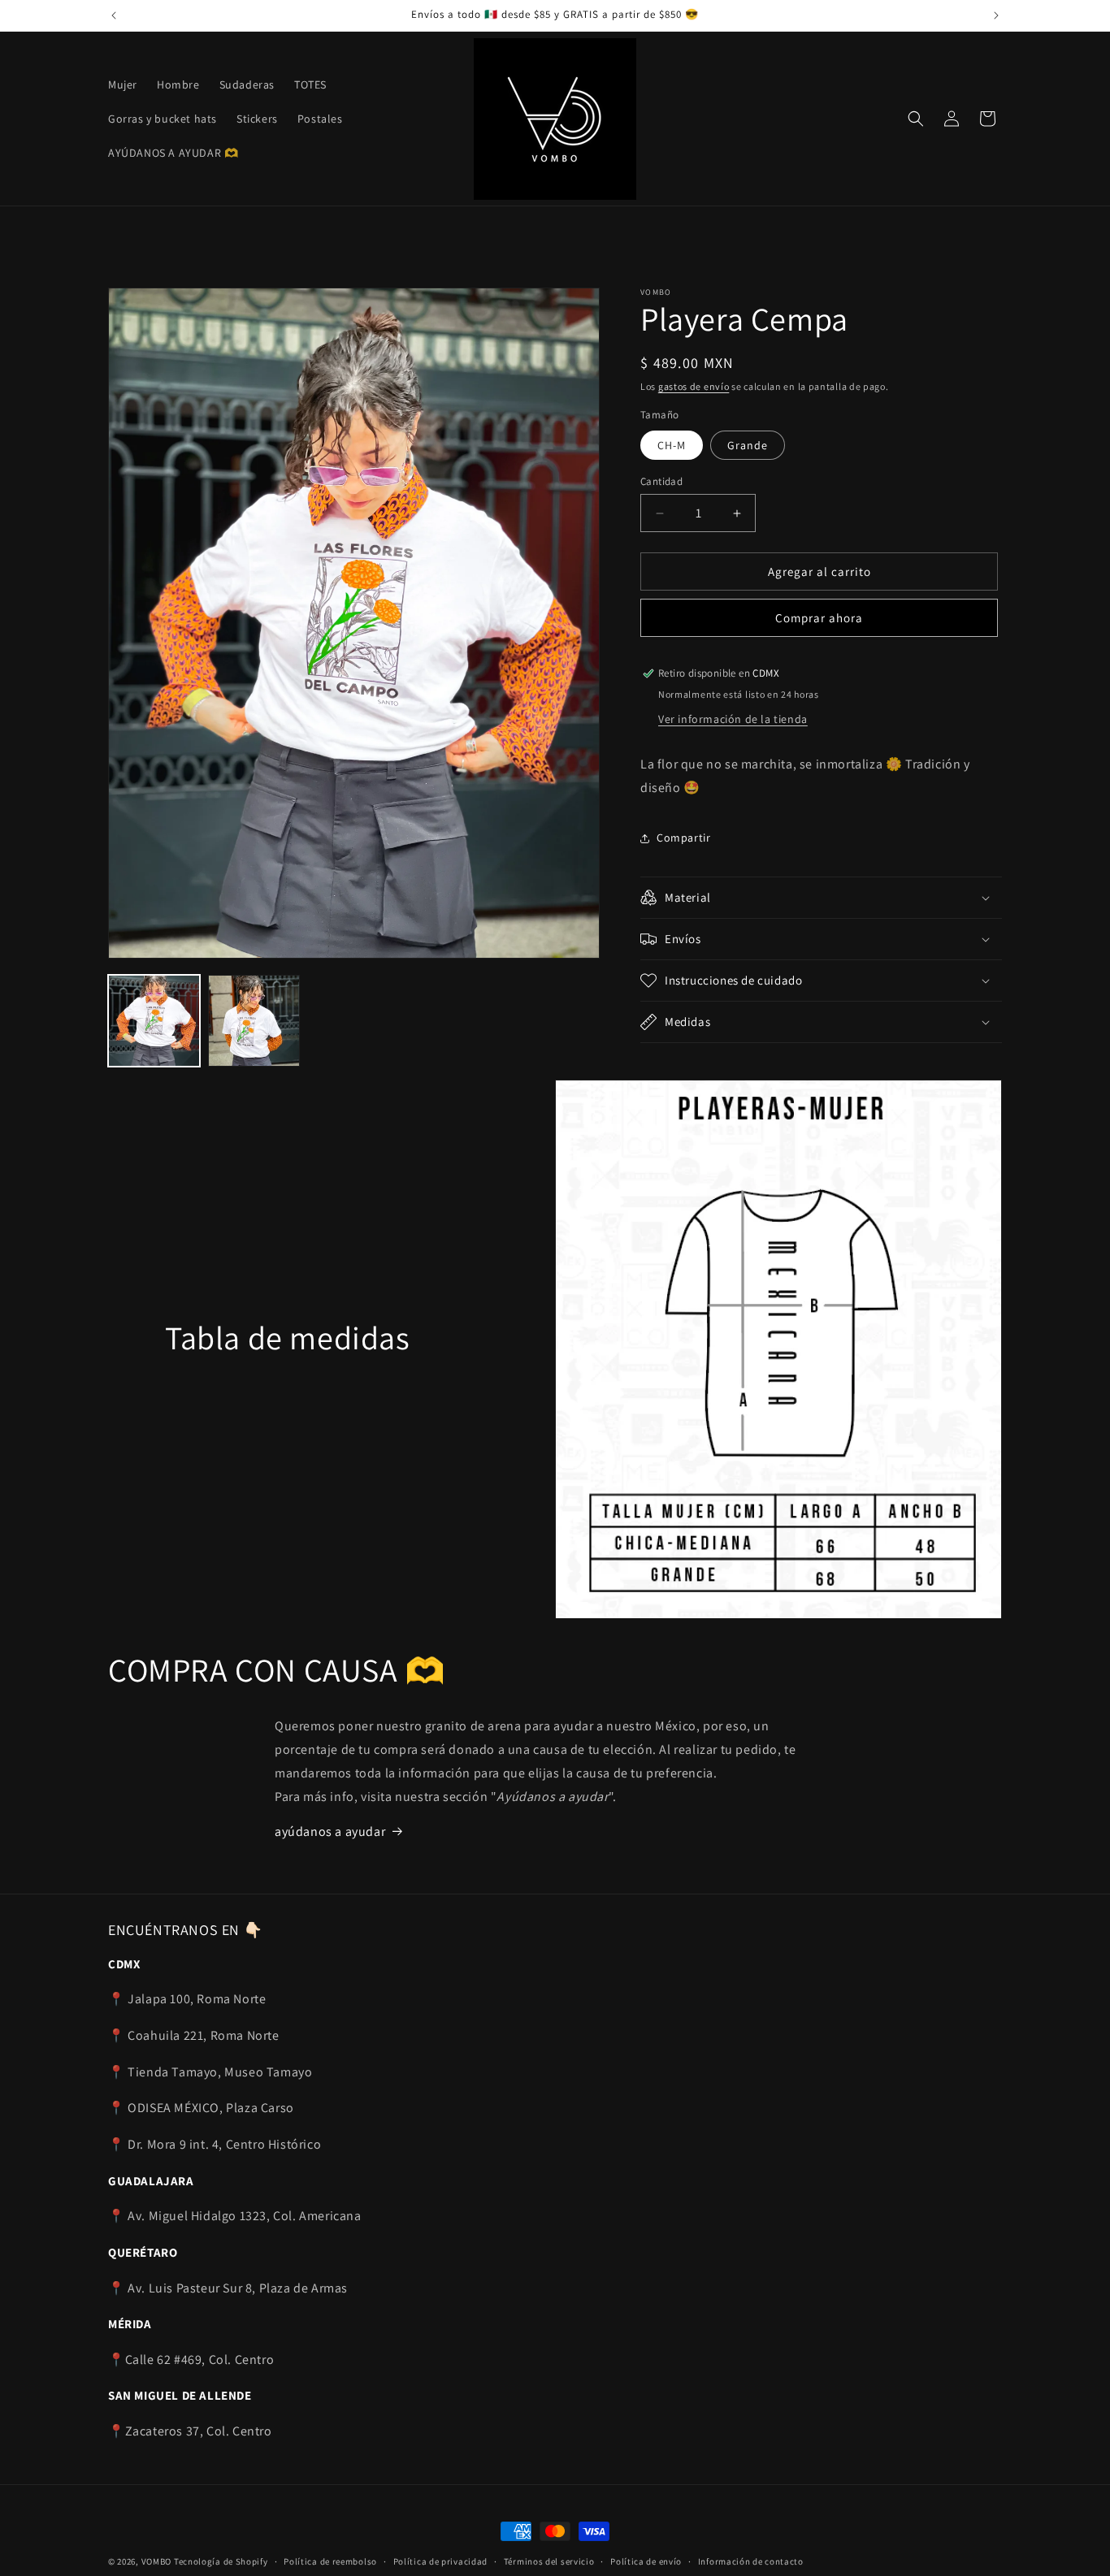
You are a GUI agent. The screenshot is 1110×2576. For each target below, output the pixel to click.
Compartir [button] (683, 838)
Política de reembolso (330, 2561)
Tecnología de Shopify (221, 2561)
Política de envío (646, 2561)
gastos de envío (694, 386)
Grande (748, 445)
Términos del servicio (549, 2561)
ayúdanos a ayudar (330, 1831)
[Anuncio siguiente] (996, 15)
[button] (916, 119)
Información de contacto (751, 2561)
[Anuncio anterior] (114, 15)
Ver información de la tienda (733, 719)
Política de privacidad (440, 2561)
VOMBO (157, 2561)
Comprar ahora (819, 618)
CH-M (672, 445)
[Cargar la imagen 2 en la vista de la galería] (254, 1021)
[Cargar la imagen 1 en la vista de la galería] (154, 1021)
